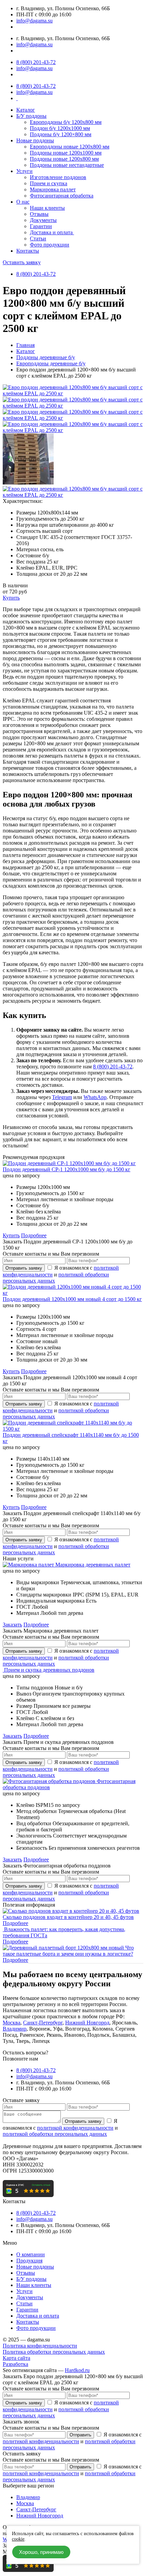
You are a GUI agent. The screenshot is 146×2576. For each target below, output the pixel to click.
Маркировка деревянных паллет (93, 1565)
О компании (31, 2254)
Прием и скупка (49, 183)
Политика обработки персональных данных (54, 2352)
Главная (25, 345)
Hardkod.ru (77, 2370)
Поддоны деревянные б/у (46, 357)
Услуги (24, 171)
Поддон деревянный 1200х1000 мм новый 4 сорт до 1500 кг (72, 1299)
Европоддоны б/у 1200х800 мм (66, 122)
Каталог (26, 110)
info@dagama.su (34, 21)
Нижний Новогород (40, 2516)
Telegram (62, 1097)
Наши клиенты (47, 208)
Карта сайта (16, 2358)
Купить (11, 598)
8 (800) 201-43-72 (36, 62)
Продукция (29, 2261)
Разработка (15, 2364)
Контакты (28, 251)
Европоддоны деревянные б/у (51, 363)
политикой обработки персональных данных (55, 2134)
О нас (23, 202)
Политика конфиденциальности (40, 2346)
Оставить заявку (22, 262)
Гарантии (41, 226)
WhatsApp (95, 1097)
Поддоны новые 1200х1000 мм (66, 153)
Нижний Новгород (87, 2023)
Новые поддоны (35, 140)
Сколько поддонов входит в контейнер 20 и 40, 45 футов (68, 1917)
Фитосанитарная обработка (62, 196)
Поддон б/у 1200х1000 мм (60, 128)
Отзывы (39, 214)
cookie (18, 2539)
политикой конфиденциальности (75, 2128)
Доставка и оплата (52, 232)
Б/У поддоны (31, 116)
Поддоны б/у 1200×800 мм (61, 134)
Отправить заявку (24, 1268)
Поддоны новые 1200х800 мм (64, 159)
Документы (43, 220)
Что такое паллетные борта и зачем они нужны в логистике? (68, 1951)
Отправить (80, 2435)
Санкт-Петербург (43, 2023)
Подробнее (34, 1235)
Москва (12, 2023)
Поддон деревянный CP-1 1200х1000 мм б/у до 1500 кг (67, 1169)
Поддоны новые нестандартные (67, 165)
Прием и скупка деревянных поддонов (49, 1670)
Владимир (15, 2029)
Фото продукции (50, 245)
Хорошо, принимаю (41, 2552)
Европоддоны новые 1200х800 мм (70, 147)
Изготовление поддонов (58, 177)
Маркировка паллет (53, 189)
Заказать (12, 1625)
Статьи (38, 238)
